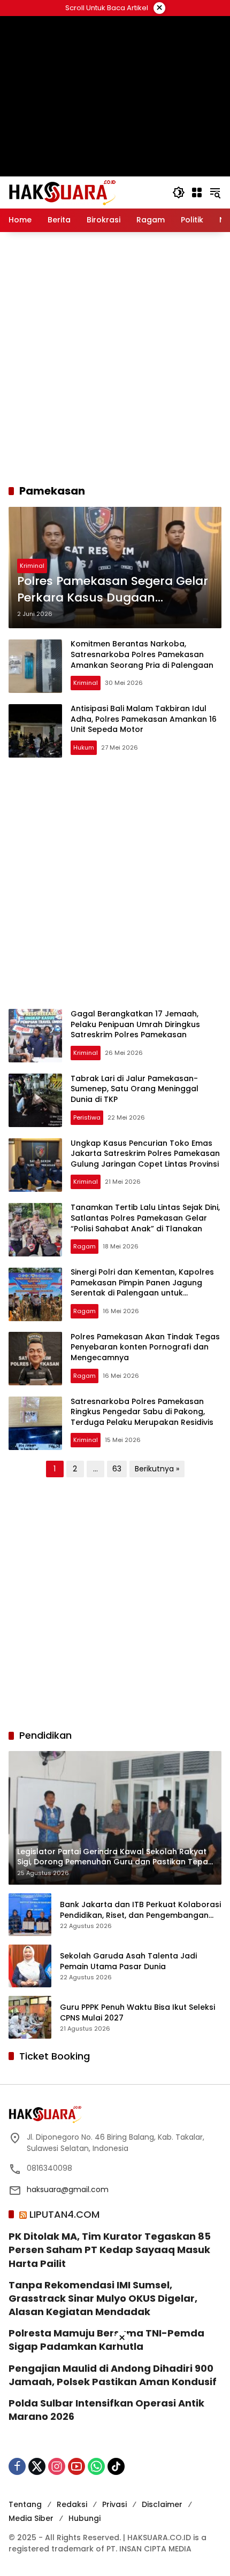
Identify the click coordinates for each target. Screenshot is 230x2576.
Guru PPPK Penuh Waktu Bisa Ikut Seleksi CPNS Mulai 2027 (137, 2013)
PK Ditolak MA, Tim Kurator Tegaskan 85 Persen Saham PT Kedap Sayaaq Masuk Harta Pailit (110, 2250)
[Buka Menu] (197, 192)
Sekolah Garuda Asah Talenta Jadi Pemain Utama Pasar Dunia (128, 1961)
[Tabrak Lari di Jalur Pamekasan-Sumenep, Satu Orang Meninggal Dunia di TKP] (35, 1100)
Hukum (84, 747)
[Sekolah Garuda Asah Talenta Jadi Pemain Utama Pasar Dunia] (30, 1966)
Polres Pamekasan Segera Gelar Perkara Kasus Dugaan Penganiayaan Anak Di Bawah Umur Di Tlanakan (113, 590)
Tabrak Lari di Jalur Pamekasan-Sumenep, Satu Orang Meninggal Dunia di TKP (135, 1089)
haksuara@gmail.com (68, 2189)
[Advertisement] (115, 358)
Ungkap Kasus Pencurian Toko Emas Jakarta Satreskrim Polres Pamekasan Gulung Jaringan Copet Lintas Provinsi (145, 1154)
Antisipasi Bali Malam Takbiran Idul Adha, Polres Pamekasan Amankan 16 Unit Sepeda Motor (144, 719)
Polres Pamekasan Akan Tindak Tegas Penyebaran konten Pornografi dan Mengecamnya (145, 1347)
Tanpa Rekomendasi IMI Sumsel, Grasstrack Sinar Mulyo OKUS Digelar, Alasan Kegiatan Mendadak (103, 2298)
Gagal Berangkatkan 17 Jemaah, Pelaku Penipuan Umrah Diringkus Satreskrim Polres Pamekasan (135, 1024)
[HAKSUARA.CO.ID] (62, 192)
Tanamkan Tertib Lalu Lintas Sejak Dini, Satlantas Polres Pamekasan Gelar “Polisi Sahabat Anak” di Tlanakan (145, 1218)
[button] (179, 192)
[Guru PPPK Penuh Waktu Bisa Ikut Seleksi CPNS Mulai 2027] (30, 2017)
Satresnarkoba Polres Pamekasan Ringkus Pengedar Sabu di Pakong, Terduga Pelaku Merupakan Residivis (142, 1412)
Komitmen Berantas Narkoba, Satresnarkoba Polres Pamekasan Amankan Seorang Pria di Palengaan (142, 654)
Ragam (85, 1246)
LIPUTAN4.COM (64, 2214)
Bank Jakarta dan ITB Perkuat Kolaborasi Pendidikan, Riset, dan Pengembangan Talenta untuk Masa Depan (140, 1910)
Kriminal (32, 566)
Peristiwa (87, 1117)
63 (117, 1469)
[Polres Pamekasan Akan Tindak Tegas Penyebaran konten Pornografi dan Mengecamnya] (35, 1359)
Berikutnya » (157, 1469)
